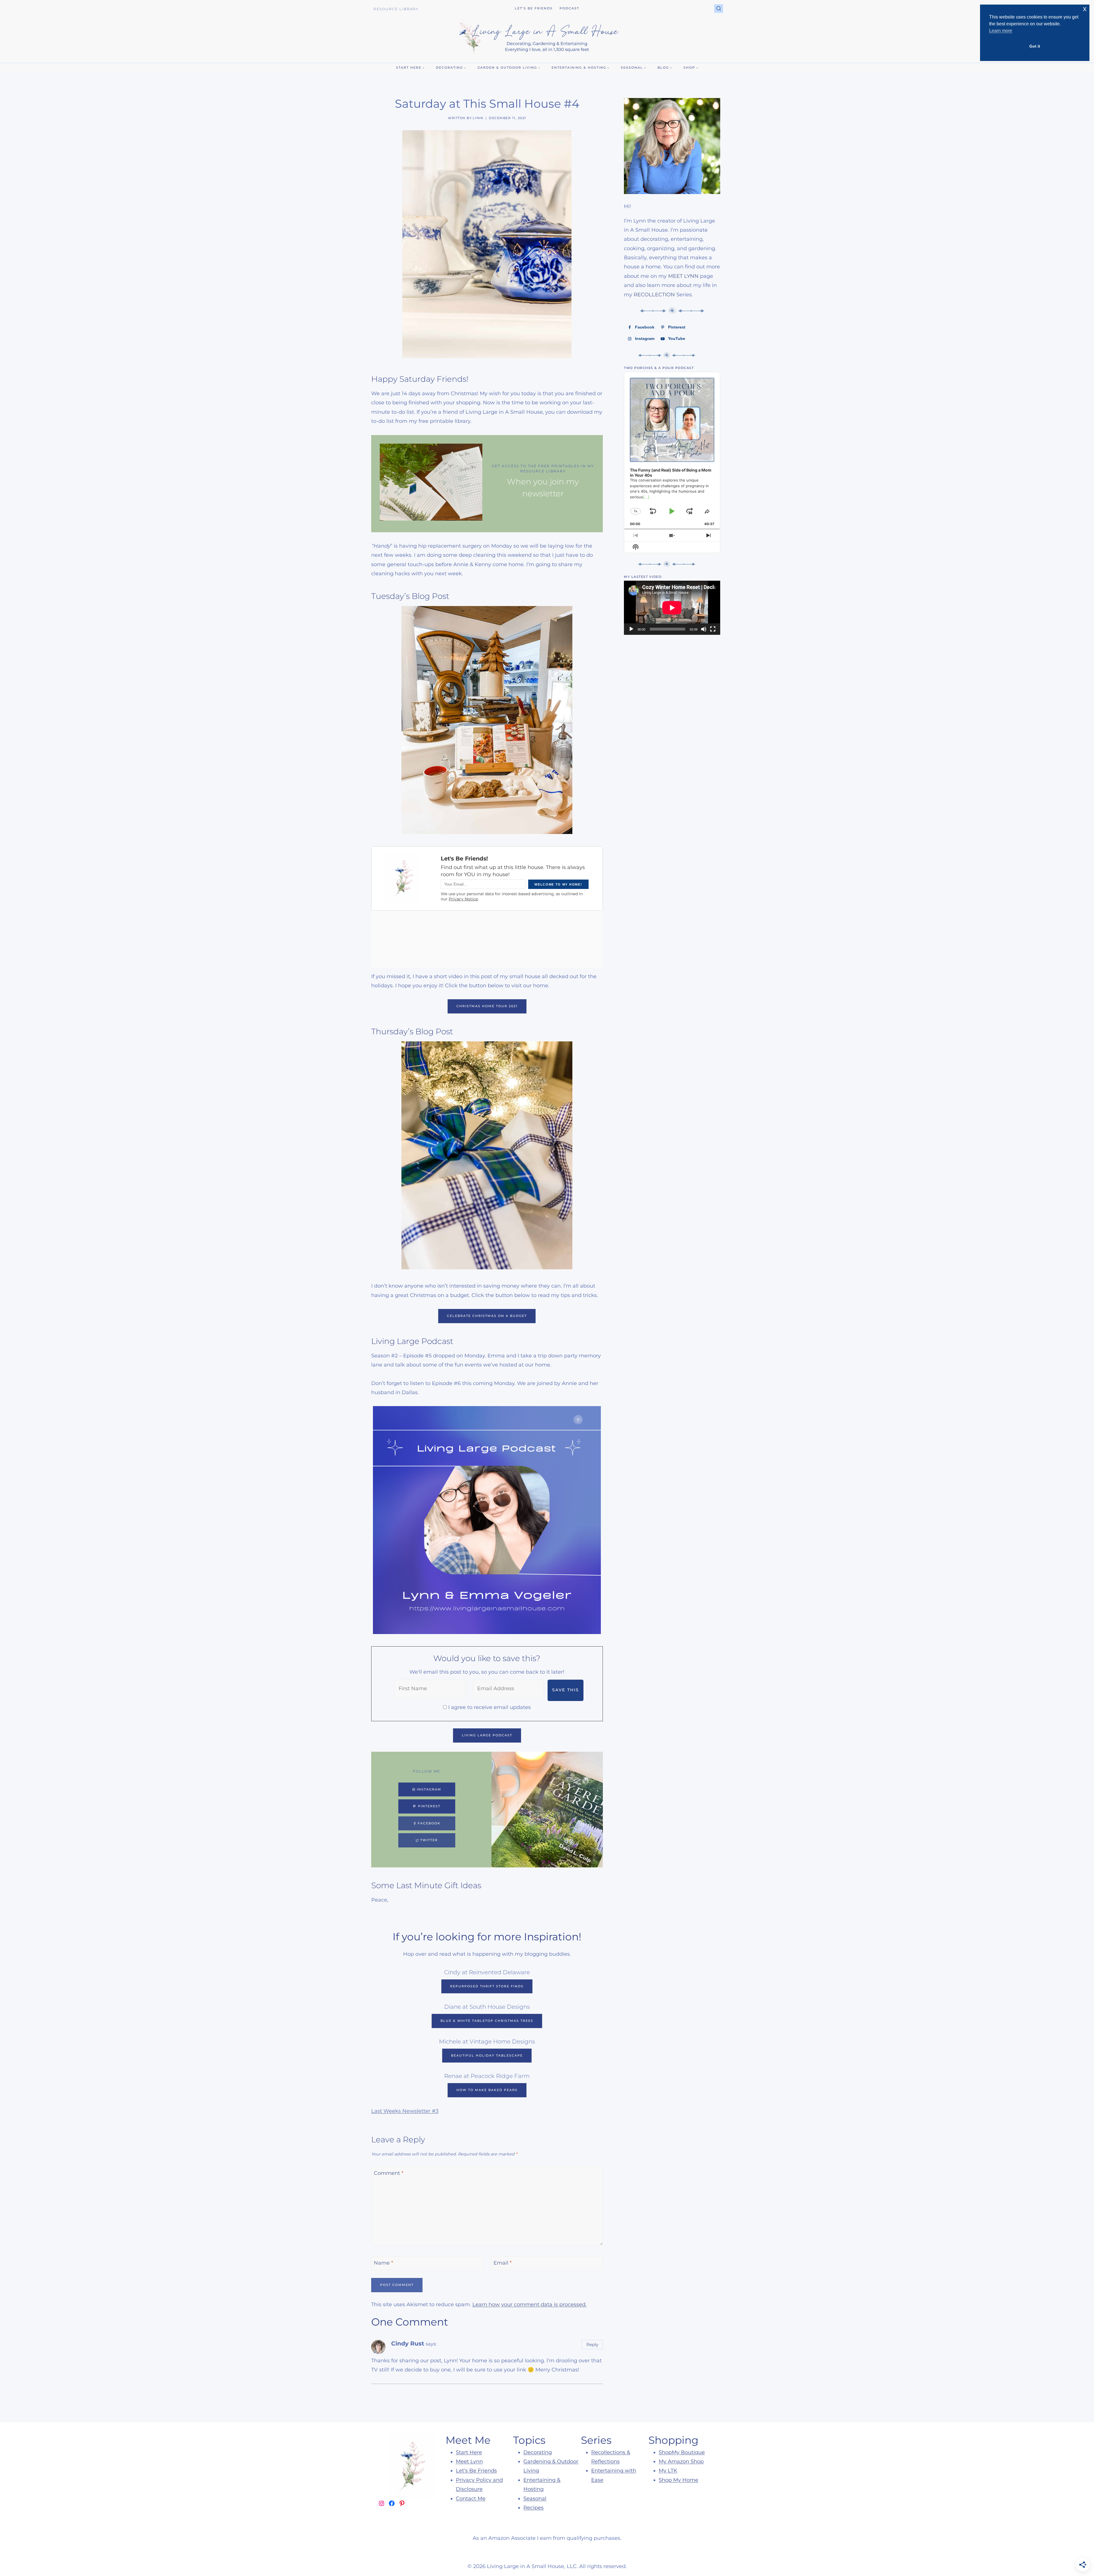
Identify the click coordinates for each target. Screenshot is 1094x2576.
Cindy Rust (408, 2343)
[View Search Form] (719, 9)
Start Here (469, 2452)
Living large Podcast (487, 1735)
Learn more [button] (1001, 31)
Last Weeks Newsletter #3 (405, 2111)
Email (503, 2263)
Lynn (478, 118)
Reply (592, 2344)
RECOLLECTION (654, 295)
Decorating (538, 2452)
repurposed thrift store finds (487, 1986)
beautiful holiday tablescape (487, 2055)
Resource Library (396, 9)
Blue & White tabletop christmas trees (487, 2021)
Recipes (533, 2508)
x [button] (1085, 9)
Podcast (569, 8)
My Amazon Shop (681, 2461)
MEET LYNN (683, 276)
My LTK (668, 2471)
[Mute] (704, 629)
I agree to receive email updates (489, 1707)
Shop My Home (678, 2480)
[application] (672, 608)
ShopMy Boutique (682, 2452)
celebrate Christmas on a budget (487, 1316)
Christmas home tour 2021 (487, 1006)
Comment (389, 2173)
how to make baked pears (487, 2090)
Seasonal (535, 2499)
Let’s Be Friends (534, 8)
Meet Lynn (469, 2461)
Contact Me (471, 2499)
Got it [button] (1035, 46)
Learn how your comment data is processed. (529, 2304)
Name (383, 2263)
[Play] (631, 629)
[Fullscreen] (713, 629)
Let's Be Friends (476, 2471)
